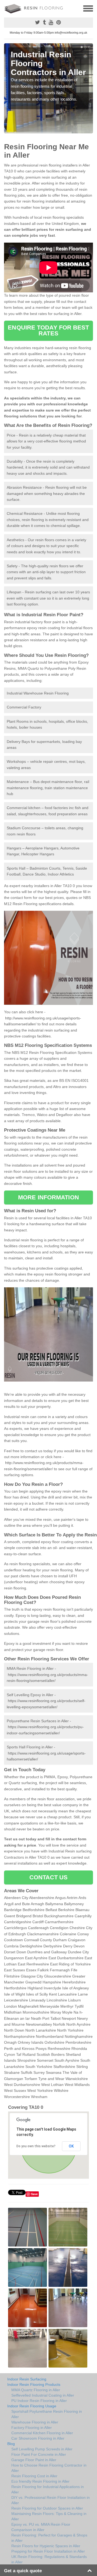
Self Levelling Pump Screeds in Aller (42, 2449)
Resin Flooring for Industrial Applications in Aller (48, 2489)
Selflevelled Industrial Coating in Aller (43, 2395)
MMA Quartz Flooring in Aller (36, 2390)
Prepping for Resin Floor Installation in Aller (48, 2551)
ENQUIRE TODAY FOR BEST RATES (48, 330)
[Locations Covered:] (6, 8)
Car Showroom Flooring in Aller (38, 2438)
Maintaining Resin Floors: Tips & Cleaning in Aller (49, 2516)
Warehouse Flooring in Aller (35, 2422)
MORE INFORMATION (48, 1197)
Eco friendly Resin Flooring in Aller (40, 2481)
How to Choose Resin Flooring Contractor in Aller (49, 2468)
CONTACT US (49, 1877)
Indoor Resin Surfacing (27, 2379)
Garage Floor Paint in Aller (34, 2460)
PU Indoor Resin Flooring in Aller (39, 2401)
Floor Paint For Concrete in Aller (39, 2454)
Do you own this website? (36, 2146)
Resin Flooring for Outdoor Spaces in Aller (47, 2508)
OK (71, 2146)
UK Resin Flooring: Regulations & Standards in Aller (49, 2559)
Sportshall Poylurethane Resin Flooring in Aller (47, 2414)
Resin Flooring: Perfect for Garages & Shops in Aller (49, 2538)
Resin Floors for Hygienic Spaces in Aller (46, 2546)
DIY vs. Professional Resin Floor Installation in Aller (51, 2500)
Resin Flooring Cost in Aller (34, 2476)
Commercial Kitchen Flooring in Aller (42, 2433)
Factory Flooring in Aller (32, 2428)
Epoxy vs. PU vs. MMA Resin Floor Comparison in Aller (41, 2527)
